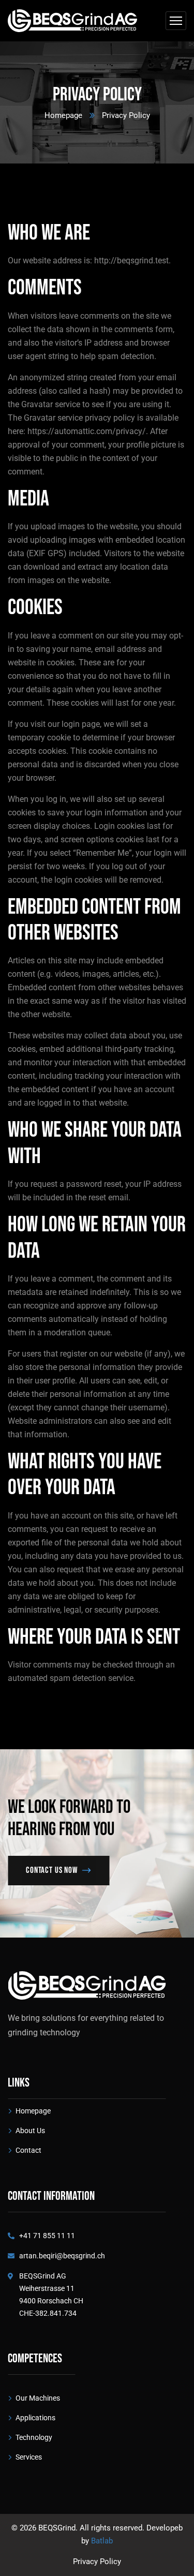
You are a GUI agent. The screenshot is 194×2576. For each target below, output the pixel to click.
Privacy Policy (97, 2562)
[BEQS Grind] (72, 21)
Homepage (63, 115)
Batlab (102, 2541)
